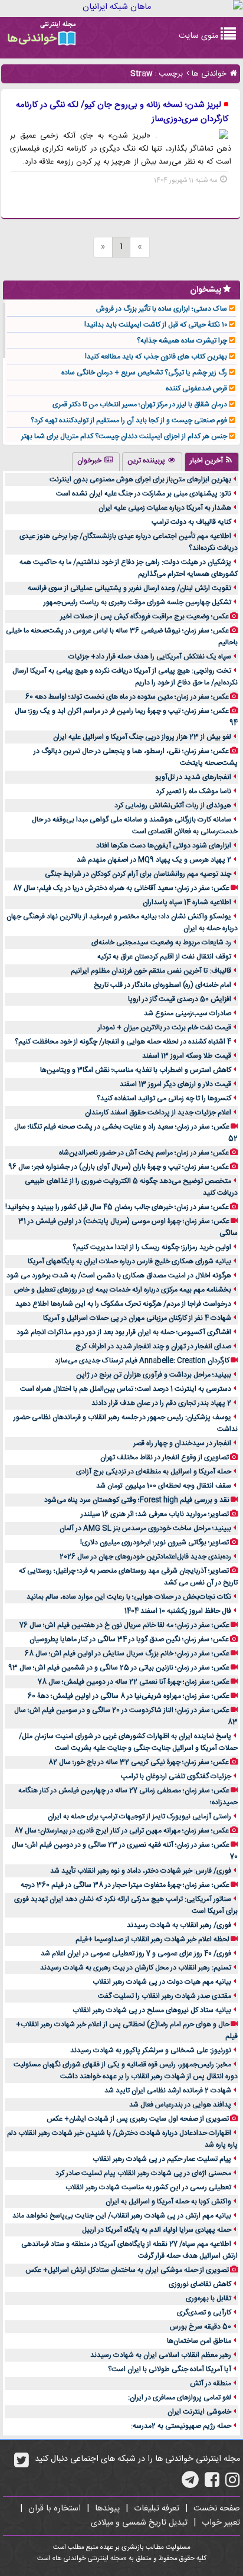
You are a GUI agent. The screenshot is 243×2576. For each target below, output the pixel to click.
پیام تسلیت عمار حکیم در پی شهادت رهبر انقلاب (162, 2159)
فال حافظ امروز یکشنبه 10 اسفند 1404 (178, 1611)
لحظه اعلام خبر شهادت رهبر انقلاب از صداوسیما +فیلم (152, 1939)
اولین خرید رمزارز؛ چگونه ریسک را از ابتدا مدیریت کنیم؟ (152, 1247)
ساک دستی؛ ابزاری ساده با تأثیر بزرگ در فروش (162, 309)
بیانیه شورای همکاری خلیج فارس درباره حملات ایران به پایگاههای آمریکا (129, 1261)
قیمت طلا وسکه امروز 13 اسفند (187, 1056)
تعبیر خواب (221, 2523)
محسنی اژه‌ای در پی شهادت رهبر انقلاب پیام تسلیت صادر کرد (143, 2173)
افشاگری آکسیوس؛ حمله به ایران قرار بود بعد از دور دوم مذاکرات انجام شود (124, 1332)
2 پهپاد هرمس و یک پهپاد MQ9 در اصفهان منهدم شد (154, 860)
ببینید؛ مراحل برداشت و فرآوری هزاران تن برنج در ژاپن (154, 1375)
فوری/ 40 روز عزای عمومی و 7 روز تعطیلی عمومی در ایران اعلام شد (136, 1954)
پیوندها (107, 2509)
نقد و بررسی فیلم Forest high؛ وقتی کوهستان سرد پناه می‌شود (137, 1500)
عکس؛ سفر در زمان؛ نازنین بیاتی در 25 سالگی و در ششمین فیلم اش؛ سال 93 (119, 1668)
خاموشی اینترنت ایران (199, 2412)
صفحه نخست (217, 2509)
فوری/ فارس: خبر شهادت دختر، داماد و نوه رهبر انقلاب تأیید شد (141, 1871)
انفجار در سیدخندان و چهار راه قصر (182, 1443)
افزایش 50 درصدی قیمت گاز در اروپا (180, 999)
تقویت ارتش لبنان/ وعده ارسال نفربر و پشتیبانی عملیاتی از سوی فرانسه (129, 588)
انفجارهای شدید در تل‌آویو (193, 777)
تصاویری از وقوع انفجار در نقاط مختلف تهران (165, 1457)
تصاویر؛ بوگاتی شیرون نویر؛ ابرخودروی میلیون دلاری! (155, 1543)
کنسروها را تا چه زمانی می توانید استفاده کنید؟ (164, 1098)
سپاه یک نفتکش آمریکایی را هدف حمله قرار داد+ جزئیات (150, 657)
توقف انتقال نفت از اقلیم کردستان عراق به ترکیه (164, 957)
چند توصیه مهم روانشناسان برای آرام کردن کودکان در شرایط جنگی (138, 874)
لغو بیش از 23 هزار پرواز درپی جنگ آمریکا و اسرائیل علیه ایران (142, 737)
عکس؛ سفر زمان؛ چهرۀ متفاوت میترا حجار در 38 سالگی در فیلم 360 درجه (125, 1885)
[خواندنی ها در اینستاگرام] (233, 2484)
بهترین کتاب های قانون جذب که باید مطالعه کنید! (156, 357)
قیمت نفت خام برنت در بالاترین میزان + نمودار (165, 1028)
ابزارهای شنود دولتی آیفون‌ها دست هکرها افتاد (164, 846)
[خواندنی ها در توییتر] (22, 2464)
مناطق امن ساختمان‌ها (199, 2341)
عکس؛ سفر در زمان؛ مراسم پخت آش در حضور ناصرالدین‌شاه (144, 1153)
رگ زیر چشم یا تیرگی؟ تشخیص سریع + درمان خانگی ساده (144, 373)
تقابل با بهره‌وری (208, 2298)
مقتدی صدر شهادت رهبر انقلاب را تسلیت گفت (165, 1996)
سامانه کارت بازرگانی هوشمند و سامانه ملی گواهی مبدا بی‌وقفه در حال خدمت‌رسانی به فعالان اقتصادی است (135, 826)
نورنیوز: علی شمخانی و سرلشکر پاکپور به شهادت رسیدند (151, 2050)
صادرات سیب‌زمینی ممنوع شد (188, 1013)
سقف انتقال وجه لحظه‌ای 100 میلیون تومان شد (164, 1486)
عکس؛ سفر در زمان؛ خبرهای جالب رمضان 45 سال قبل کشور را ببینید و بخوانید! (117, 1207)
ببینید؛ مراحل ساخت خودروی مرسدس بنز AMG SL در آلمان (145, 1528)
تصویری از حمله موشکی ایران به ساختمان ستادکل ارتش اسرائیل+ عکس (127, 2270)
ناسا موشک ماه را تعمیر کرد (193, 791)
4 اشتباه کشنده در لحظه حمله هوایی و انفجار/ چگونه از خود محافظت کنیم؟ (123, 1042)
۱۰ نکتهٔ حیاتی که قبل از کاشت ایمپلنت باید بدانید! (156, 325)
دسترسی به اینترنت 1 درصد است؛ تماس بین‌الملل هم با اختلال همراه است (126, 1389)
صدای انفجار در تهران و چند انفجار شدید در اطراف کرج (153, 1346)
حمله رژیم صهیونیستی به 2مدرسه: (181, 2426)
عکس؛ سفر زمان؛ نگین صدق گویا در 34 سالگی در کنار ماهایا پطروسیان (129, 1639)
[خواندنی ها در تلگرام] (190, 2484)
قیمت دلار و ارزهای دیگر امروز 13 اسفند (175, 1084)
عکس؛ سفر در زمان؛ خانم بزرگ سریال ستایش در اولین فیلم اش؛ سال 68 (127, 1654)
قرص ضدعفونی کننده (196, 389)
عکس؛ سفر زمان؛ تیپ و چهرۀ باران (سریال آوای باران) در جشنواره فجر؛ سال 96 (119, 1167)
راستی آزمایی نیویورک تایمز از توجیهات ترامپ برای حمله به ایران (139, 1817)
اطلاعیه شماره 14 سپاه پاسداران (187, 902)
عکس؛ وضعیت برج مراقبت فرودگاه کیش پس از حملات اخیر (145, 617)
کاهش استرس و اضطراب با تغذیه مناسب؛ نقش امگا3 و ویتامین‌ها (136, 1070)
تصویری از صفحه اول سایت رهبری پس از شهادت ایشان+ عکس (138, 2119)
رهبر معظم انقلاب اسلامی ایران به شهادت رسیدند (161, 2355)
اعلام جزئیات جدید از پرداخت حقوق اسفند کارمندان (158, 1113)
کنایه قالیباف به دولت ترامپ (191, 522)
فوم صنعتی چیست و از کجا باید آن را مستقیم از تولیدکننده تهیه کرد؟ (129, 420)
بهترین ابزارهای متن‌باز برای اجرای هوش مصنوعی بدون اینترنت (140, 480)
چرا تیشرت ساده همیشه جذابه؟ (182, 341)
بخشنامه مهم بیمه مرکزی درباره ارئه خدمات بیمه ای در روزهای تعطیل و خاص (123, 1290)
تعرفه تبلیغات (157, 2509)
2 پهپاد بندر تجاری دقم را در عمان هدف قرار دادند (161, 1403)
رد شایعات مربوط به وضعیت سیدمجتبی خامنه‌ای (161, 943)
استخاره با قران (55, 2509)
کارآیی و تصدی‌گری (204, 2313)
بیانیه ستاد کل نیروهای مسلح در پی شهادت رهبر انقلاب (152, 2010)
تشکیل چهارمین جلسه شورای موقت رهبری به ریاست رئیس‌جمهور (137, 602)
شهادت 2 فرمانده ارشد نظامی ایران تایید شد (168, 2091)
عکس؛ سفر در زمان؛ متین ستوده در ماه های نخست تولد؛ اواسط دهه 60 (127, 697)
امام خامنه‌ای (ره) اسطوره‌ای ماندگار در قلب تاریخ (162, 985)
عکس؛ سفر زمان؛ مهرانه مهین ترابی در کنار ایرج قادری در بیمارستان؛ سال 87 (121, 1831)
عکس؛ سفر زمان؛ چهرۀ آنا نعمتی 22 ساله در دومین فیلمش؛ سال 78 (134, 1682)
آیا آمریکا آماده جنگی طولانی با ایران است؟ (170, 2369)
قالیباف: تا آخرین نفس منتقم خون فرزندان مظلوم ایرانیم (151, 971)
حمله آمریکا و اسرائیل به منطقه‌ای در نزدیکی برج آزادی (154, 1472)
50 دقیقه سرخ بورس (201, 2327)
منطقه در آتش (211, 2383)
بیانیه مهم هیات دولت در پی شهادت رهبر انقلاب (162, 1982)
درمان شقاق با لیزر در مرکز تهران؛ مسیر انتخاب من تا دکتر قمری (140, 405)
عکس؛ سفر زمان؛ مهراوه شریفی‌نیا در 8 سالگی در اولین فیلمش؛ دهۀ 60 (129, 1696)
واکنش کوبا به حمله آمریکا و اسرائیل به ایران (168, 2202)
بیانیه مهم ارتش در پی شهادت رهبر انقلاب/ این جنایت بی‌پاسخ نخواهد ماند (122, 2216)
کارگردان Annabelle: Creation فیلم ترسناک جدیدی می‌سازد (142, 1361)
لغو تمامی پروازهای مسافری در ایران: (180, 2398)
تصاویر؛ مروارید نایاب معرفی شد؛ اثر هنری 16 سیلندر (155, 1514)
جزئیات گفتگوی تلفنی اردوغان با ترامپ (176, 1776)
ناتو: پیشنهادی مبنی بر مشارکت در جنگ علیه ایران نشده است (144, 494)
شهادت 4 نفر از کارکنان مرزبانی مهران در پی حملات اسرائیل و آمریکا (137, 1318)
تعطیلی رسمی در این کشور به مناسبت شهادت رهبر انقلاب (148, 2187)
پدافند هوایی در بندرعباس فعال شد (180, 2105)
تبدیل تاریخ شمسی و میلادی (139, 2523)
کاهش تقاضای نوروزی (200, 2284)
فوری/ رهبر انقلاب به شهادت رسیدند (179, 1925)
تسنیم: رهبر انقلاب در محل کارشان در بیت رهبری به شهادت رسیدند (136, 1968)
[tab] (212, 462)
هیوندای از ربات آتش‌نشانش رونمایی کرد (173, 806)
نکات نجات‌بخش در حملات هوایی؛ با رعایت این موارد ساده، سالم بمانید (129, 1597)
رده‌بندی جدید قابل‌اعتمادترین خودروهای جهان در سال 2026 (145, 1557)
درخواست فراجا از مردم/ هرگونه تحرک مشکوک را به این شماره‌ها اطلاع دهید (123, 1304)
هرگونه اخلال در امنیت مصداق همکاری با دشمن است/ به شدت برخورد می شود (119, 1276)
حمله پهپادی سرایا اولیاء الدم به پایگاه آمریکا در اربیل (157, 2230)
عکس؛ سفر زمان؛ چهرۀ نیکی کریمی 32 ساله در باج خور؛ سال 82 (139, 1762)
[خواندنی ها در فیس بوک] (212, 2484)
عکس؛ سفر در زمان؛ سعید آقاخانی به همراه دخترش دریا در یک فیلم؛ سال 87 (121, 888)
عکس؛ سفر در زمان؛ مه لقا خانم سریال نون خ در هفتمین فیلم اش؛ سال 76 (124, 1625)
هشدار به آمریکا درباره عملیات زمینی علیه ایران (165, 508)
